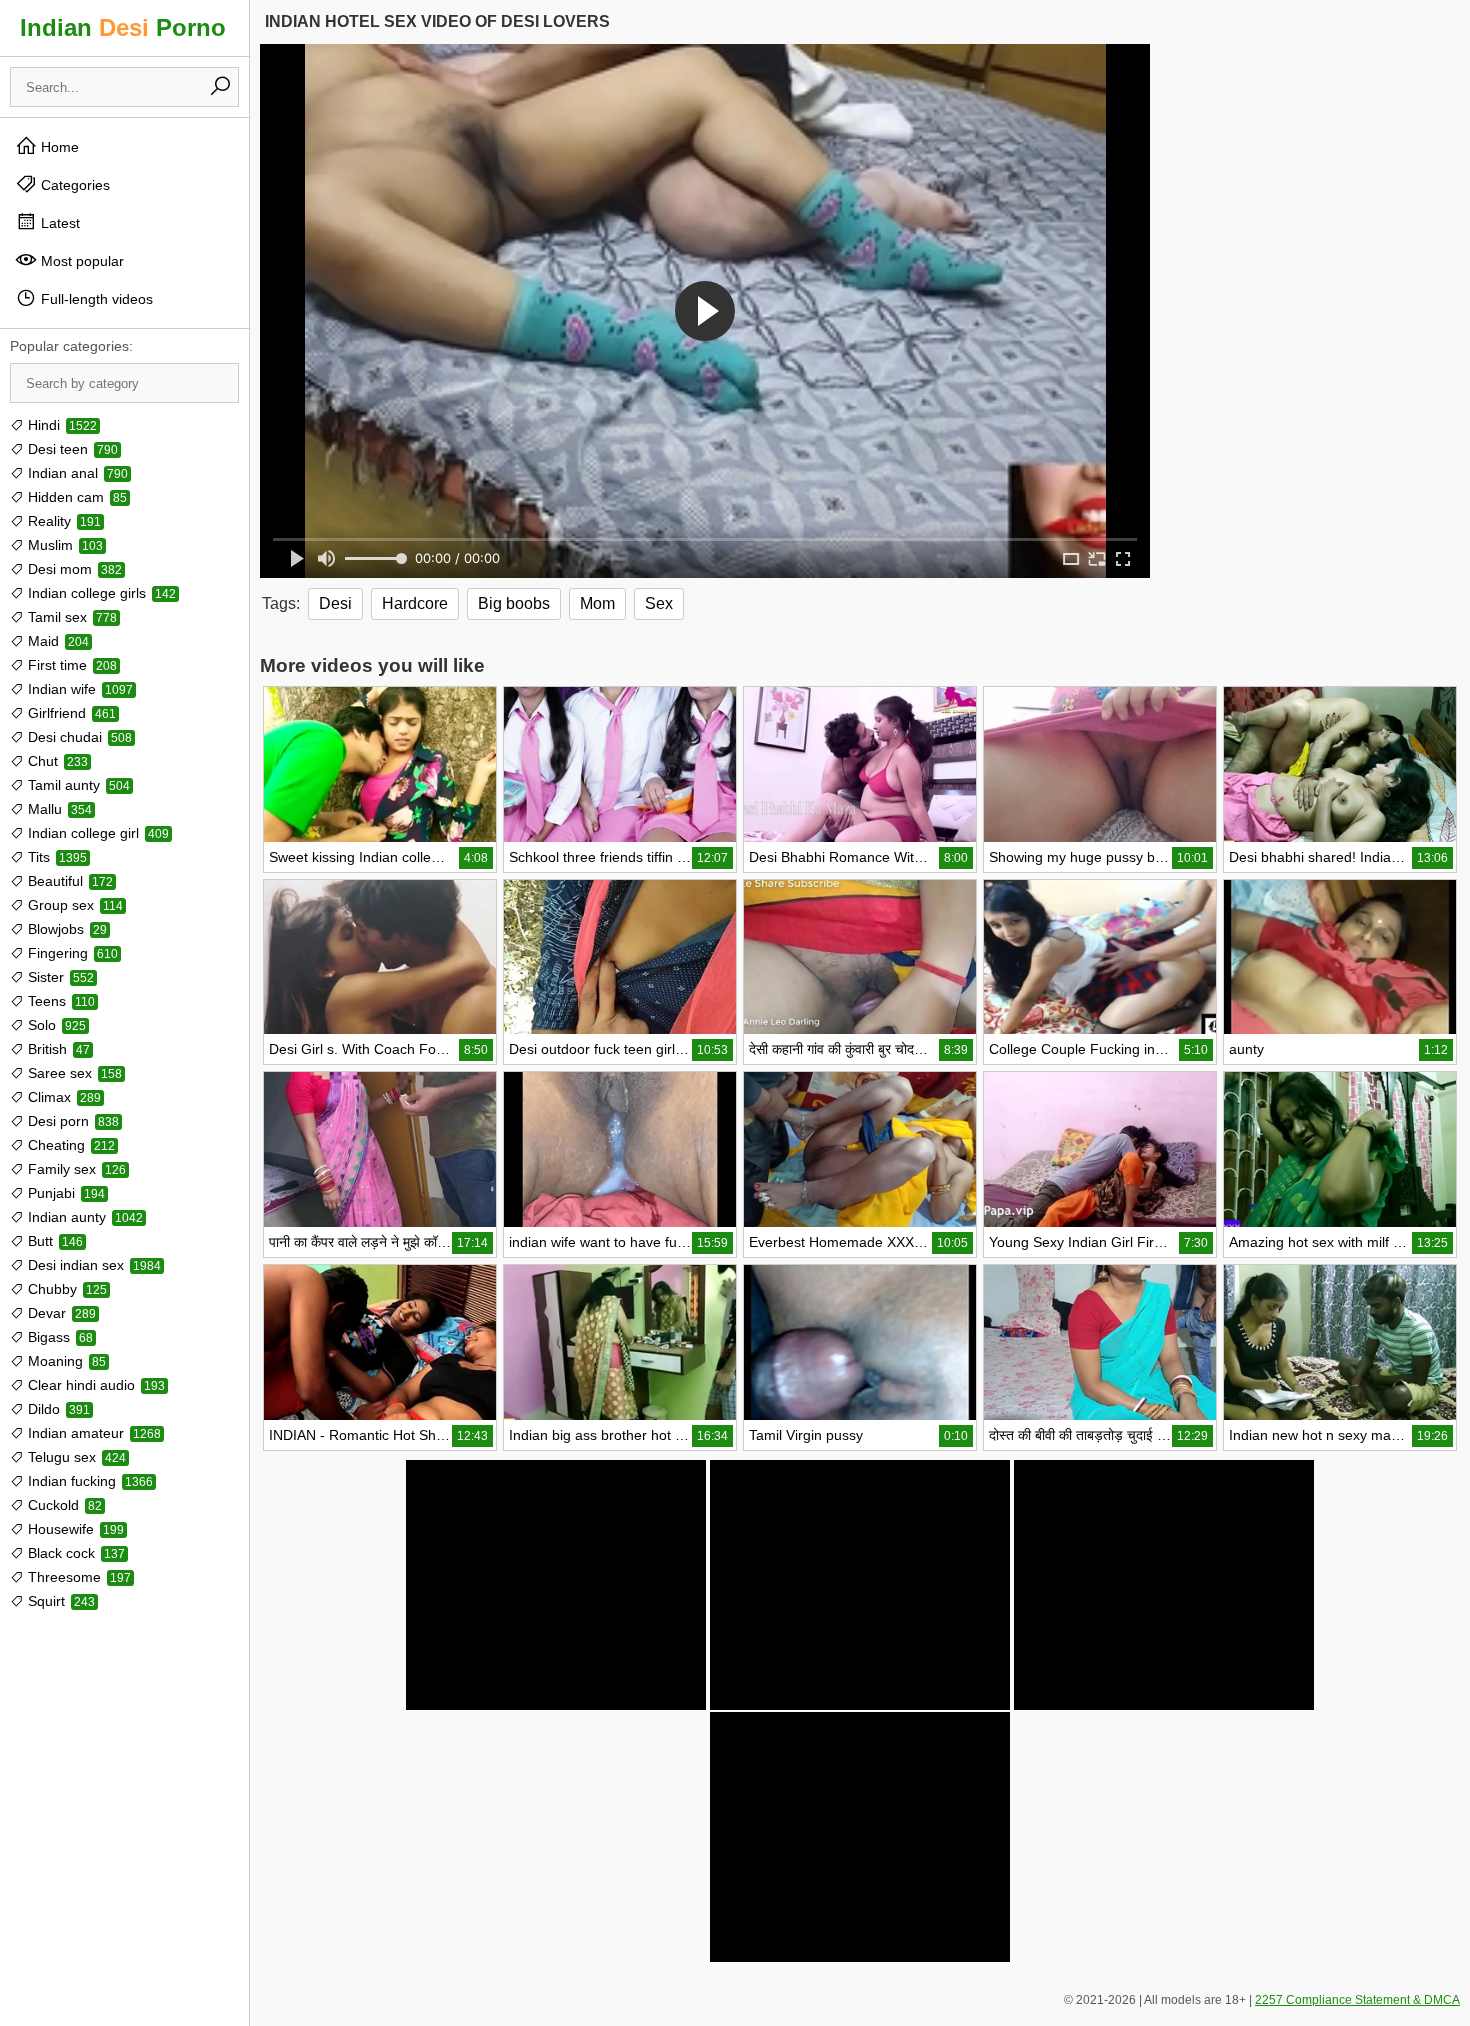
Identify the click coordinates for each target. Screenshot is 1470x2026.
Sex (659, 603)
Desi (335, 603)
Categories (73, 185)
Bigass (58, 1337)
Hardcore (415, 603)
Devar (60, 1313)
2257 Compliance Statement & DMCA (1357, 2000)
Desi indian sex (92, 1265)
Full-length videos (95, 299)
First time (70, 665)
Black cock (74, 1553)
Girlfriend (70, 713)
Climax (62, 1097)
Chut (56, 761)
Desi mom (73, 569)
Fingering (71, 953)
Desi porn (71, 1121)
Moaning (65, 1361)
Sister (59, 977)
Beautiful (68, 881)
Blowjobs (65, 929)
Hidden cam (75, 497)
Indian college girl (96, 833)
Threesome (77, 1577)
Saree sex (73, 1073)
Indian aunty (83, 1217)
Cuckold (63, 1505)
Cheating (69, 1145)
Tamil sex (70, 617)
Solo (55, 1025)
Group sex (73, 905)
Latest (58, 223)
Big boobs (514, 603)
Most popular (80, 261)
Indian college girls (100, 593)
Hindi (60, 425)
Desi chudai (78, 737)
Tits (55, 857)
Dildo (57, 1409)
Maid (56, 641)
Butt (53, 1241)
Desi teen (71, 449)
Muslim (63, 545)
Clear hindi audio (94, 1385)
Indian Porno (123, 27)
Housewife (74, 1529)
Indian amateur (92, 1433)
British (57, 1049)
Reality (62, 521)
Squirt (59, 1601)
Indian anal (76, 473)
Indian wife (78, 689)
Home (58, 147)
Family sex (75, 1169)
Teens (59, 1001)
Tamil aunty (77, 785)
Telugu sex (75, 1457)
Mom (597, 603)
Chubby (65, 1289)
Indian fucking (88, 1481)
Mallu (58, 809)
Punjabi (64, 1193)
